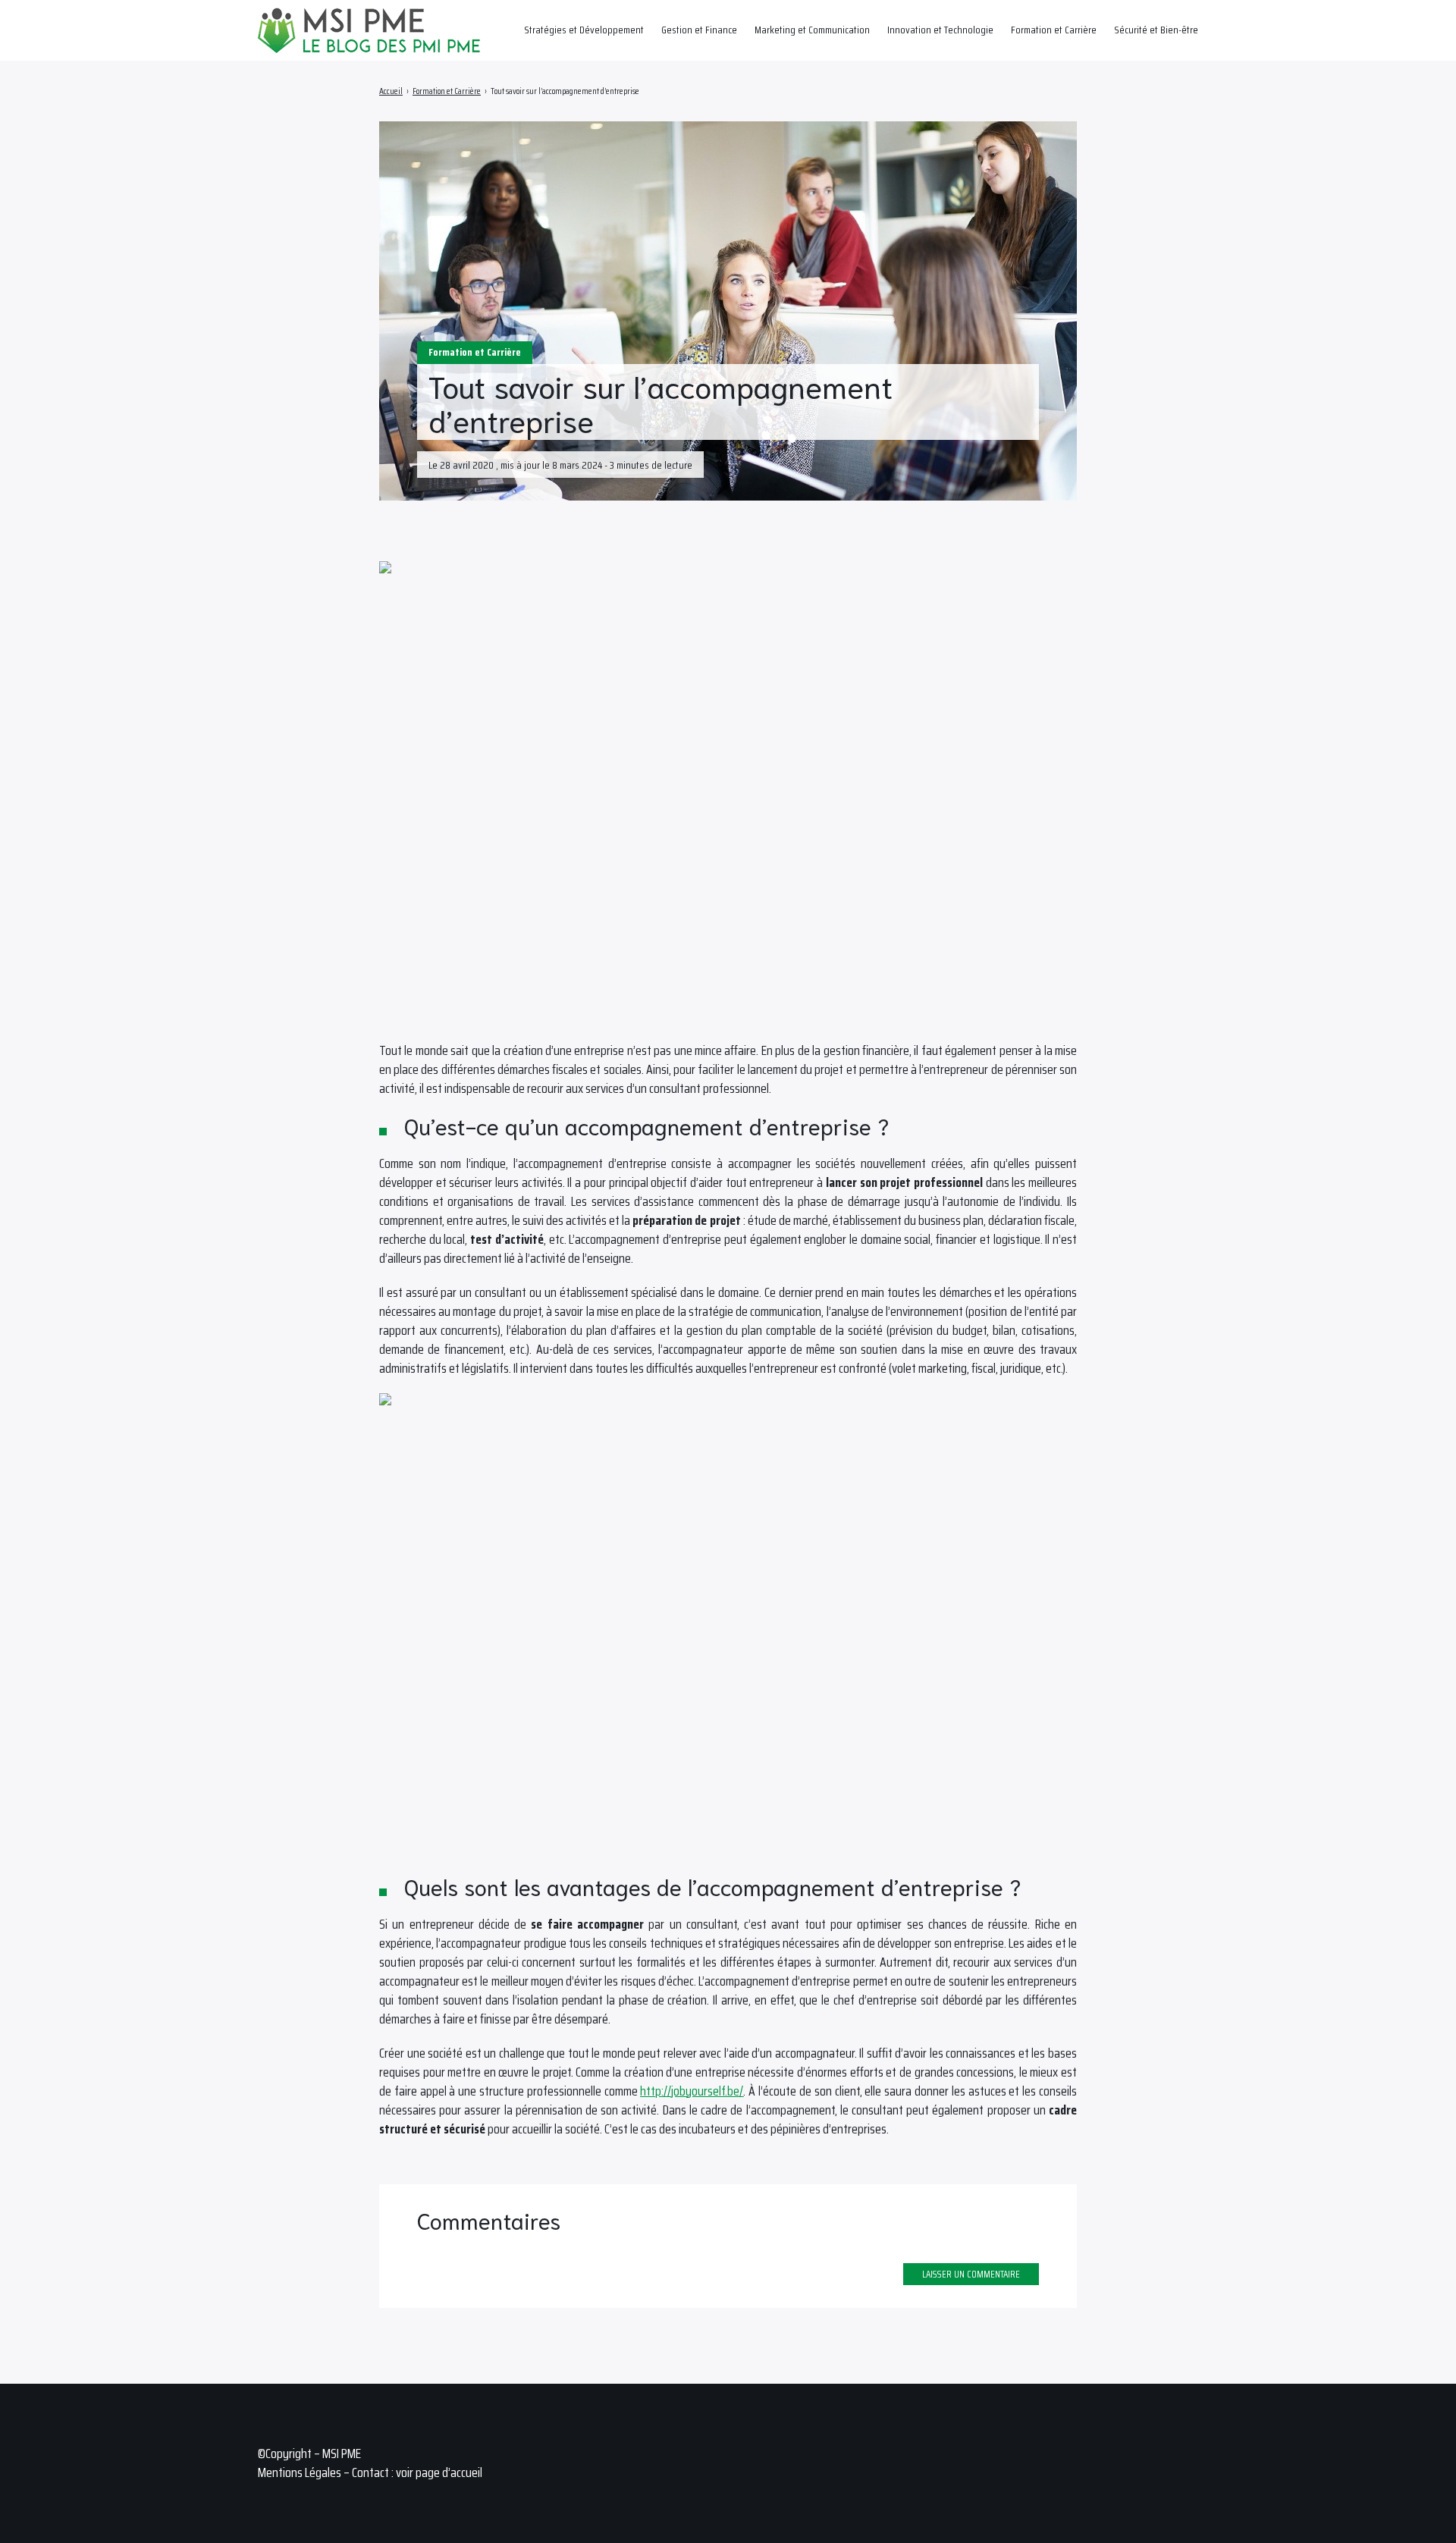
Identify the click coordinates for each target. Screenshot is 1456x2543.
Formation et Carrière (1054, 30)
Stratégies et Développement (584, 30)
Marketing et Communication (812, 30)
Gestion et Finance (699, 30)
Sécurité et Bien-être (1156, 30)
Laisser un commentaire (971, 2274)
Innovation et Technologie (940, 30)
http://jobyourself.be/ (692, 2091)
